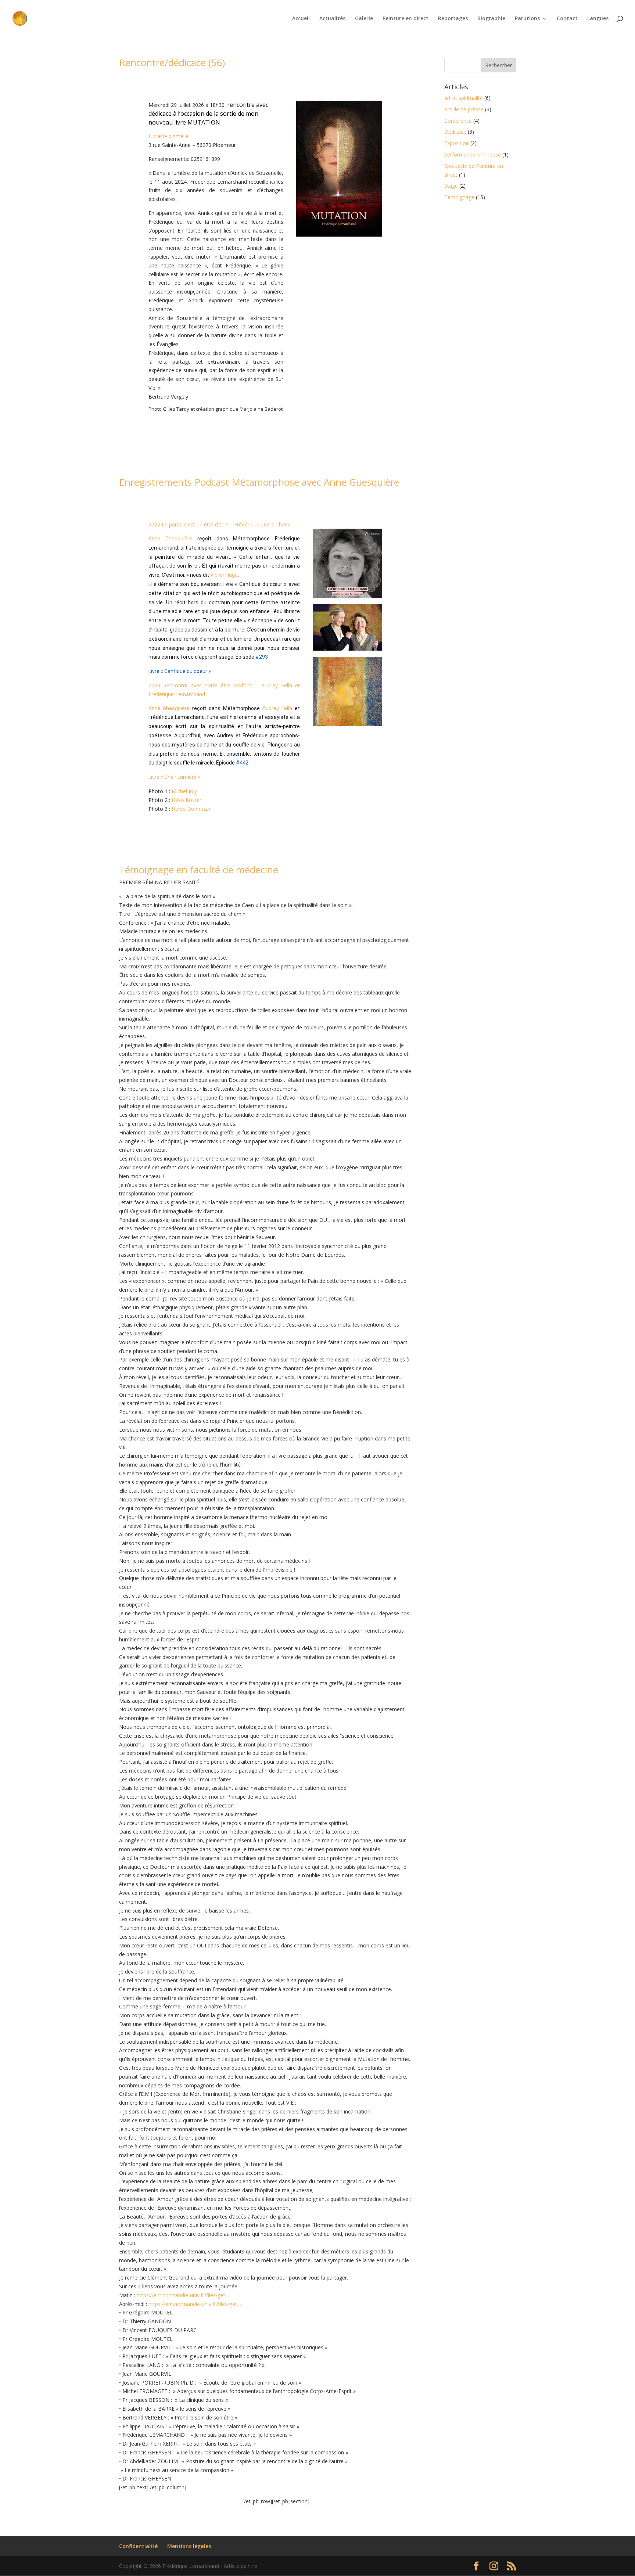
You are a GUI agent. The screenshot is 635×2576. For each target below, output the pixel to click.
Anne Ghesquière (171, 539)
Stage (451, 186)
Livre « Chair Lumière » (174, 777)
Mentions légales (189, 2546)
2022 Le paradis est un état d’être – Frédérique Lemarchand (220, 524)
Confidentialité (138, 2546)
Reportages (453, 19)
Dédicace (455, 132)
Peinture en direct (406, 19)
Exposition (457, 143)
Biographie (491, 19)
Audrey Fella (277, 708)
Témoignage (459, 197)
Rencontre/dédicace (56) (172, 62)
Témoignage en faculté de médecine (199, 870)
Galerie (364, 19)
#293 (262, 657)
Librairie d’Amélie (169, 136)
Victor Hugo (224, 575)
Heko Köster (186, 800)
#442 (242, 763)
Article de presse (464, 109)
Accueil (301, 19)
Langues (598, 19)
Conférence (458, 121)
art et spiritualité (464, 98)
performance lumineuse (473, 154)
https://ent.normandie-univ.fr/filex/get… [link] (183, 2295)
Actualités (332, 19)
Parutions (527, 19)
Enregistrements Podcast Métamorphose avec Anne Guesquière (259, 482)
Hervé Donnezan (192, 809)
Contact (567, 19)
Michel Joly (184, 791)
